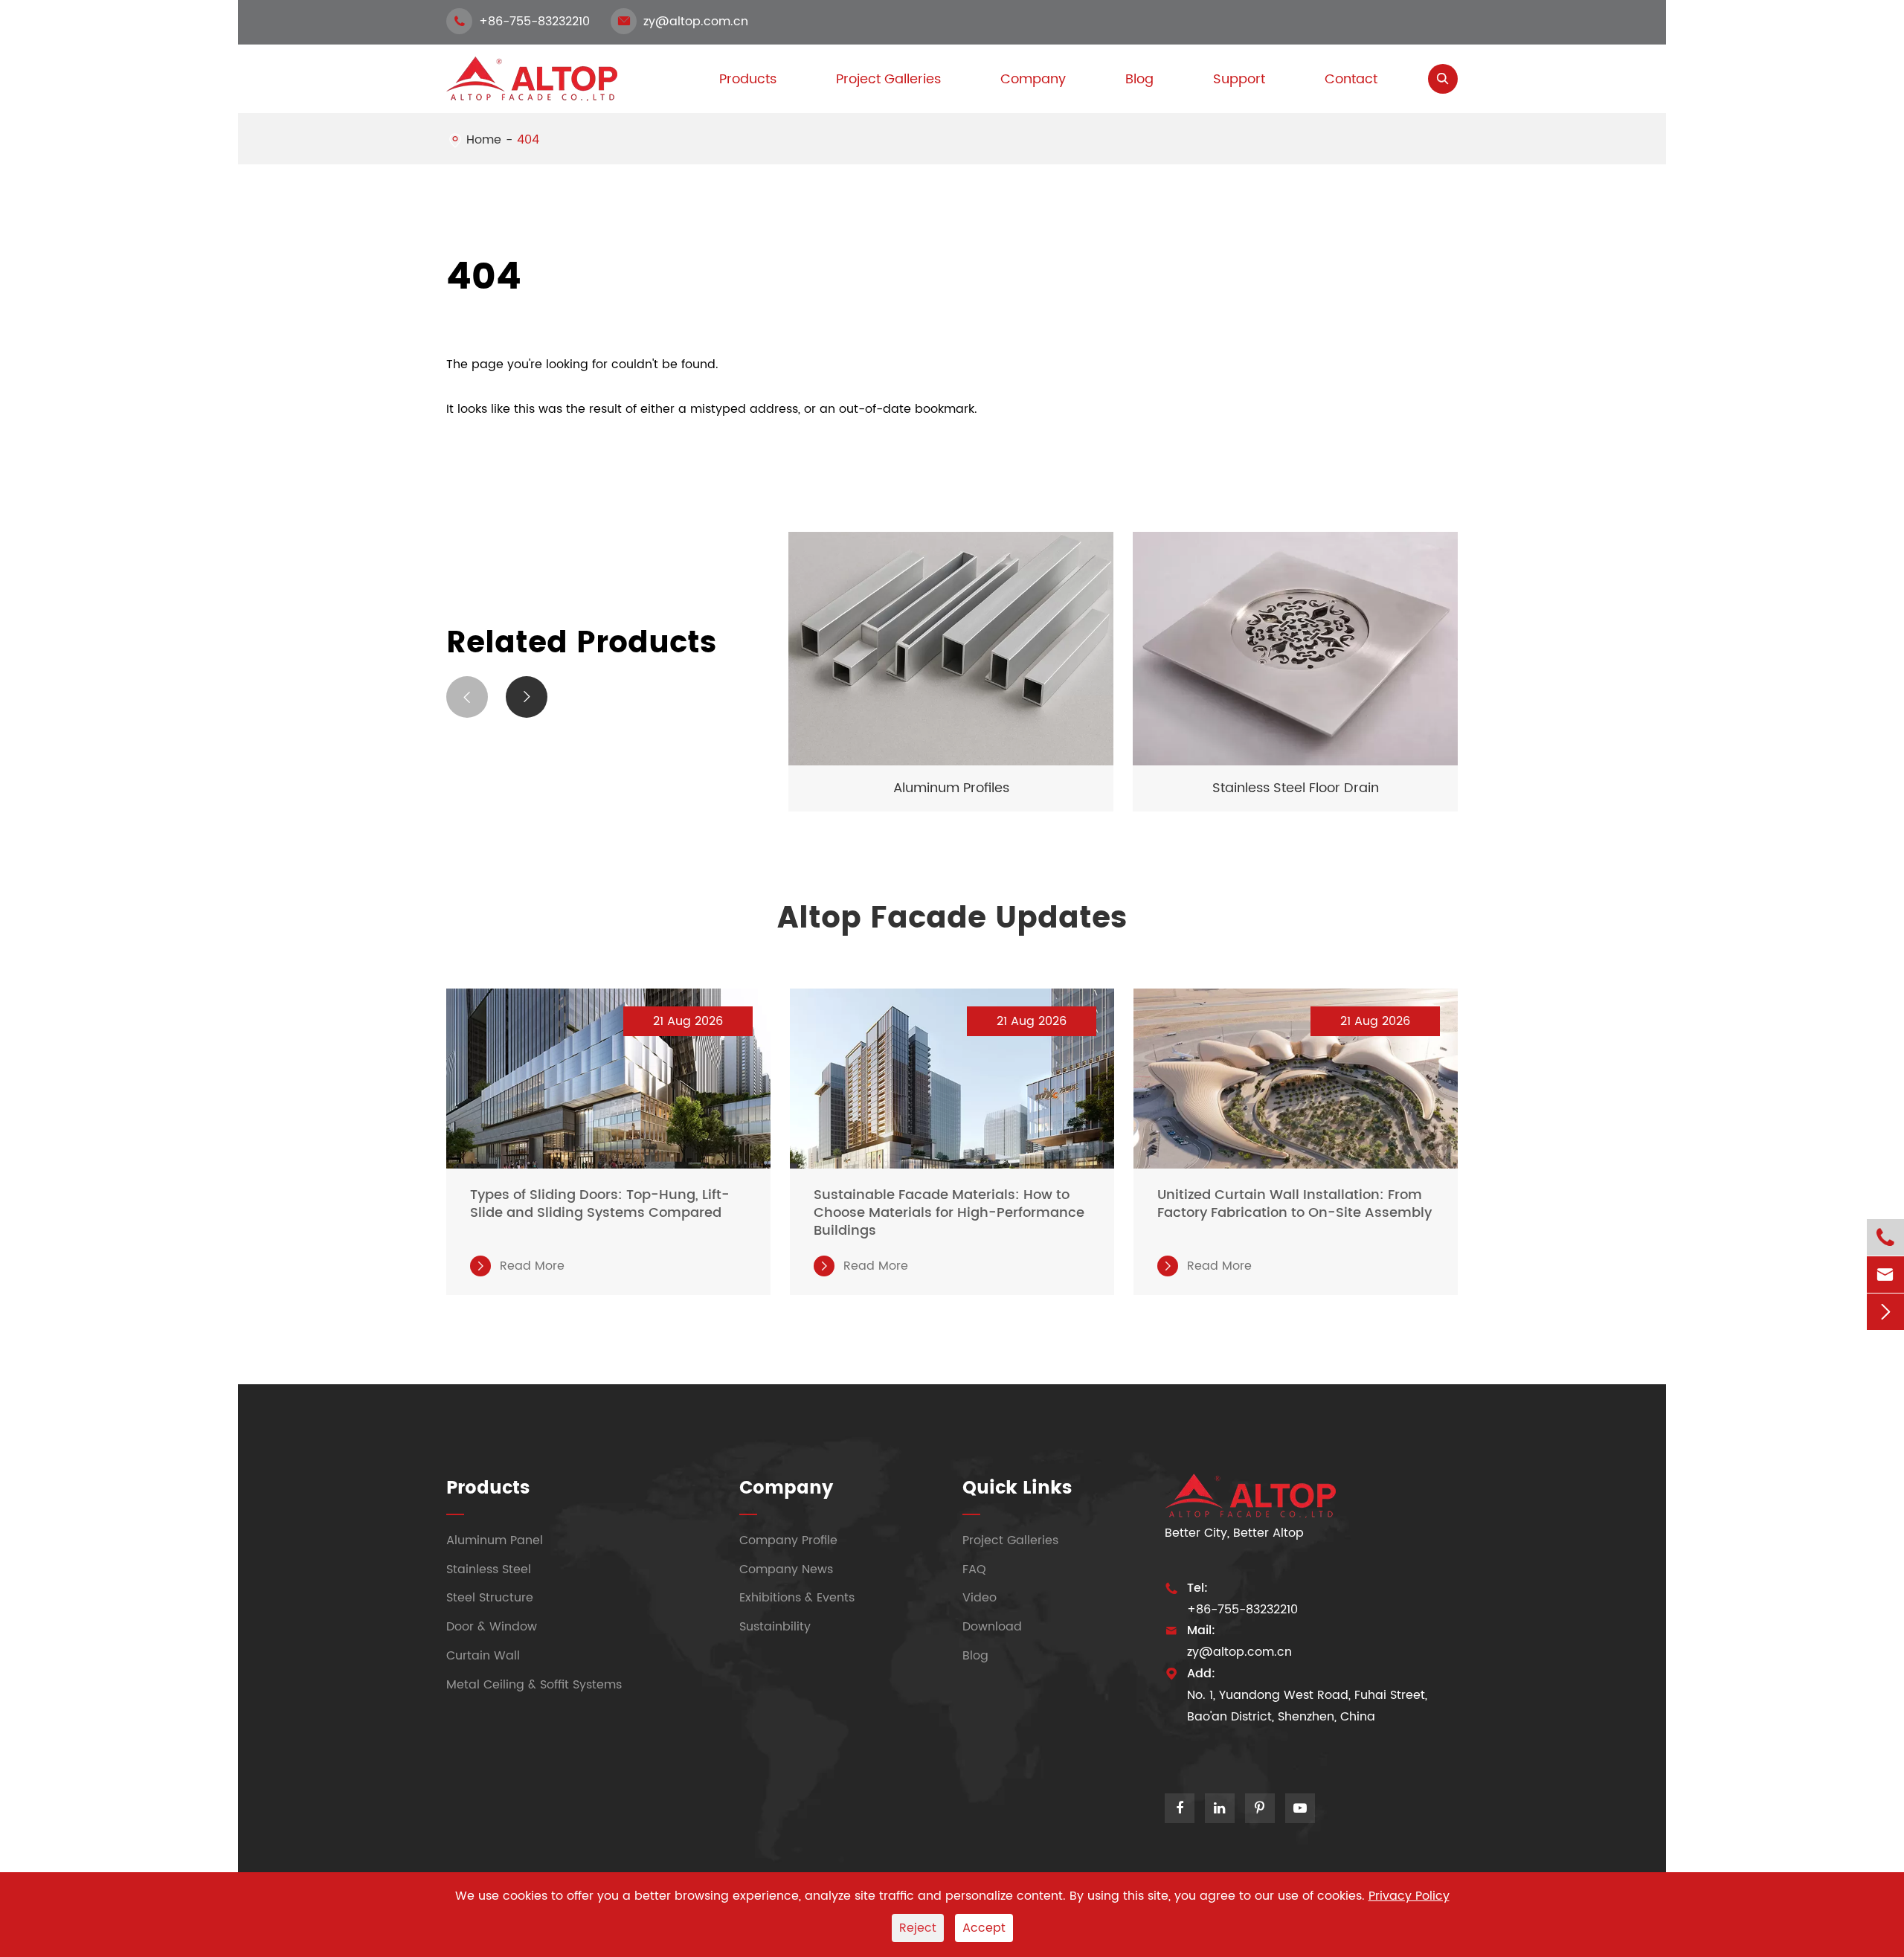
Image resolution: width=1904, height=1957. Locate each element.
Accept (984, 1928)
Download (992, 1627)
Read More (520, 1266)
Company (1033, 79)
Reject (918, 1928)
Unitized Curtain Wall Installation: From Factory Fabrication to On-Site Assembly (1294, 1204)
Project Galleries (888, 79)
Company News (786, 1569)
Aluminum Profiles (951, 788)
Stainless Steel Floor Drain (1296, 788)
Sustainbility (775, 1627)
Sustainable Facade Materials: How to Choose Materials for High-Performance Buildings (949, 1213)
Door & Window (492, 1627)
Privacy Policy (1409, 1896)
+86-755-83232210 (522, 22)
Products (488, 1488)
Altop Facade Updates (952, 919)
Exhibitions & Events (797, 1598)
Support (1239, 79)
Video (980, 1598)
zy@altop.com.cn (683, 22)
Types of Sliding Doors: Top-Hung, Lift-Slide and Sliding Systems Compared (600, 1204)
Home (484, 140)
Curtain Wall (483, 1656)
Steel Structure (490, 1598)
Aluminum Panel (495, 1540)
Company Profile (788, 1540)
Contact (1351, 79)
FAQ (974, 1569)
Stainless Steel (489, 1569)
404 (528, 140)
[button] (467, 697)
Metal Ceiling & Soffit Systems (534, 1685)
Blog (1139, 79)
